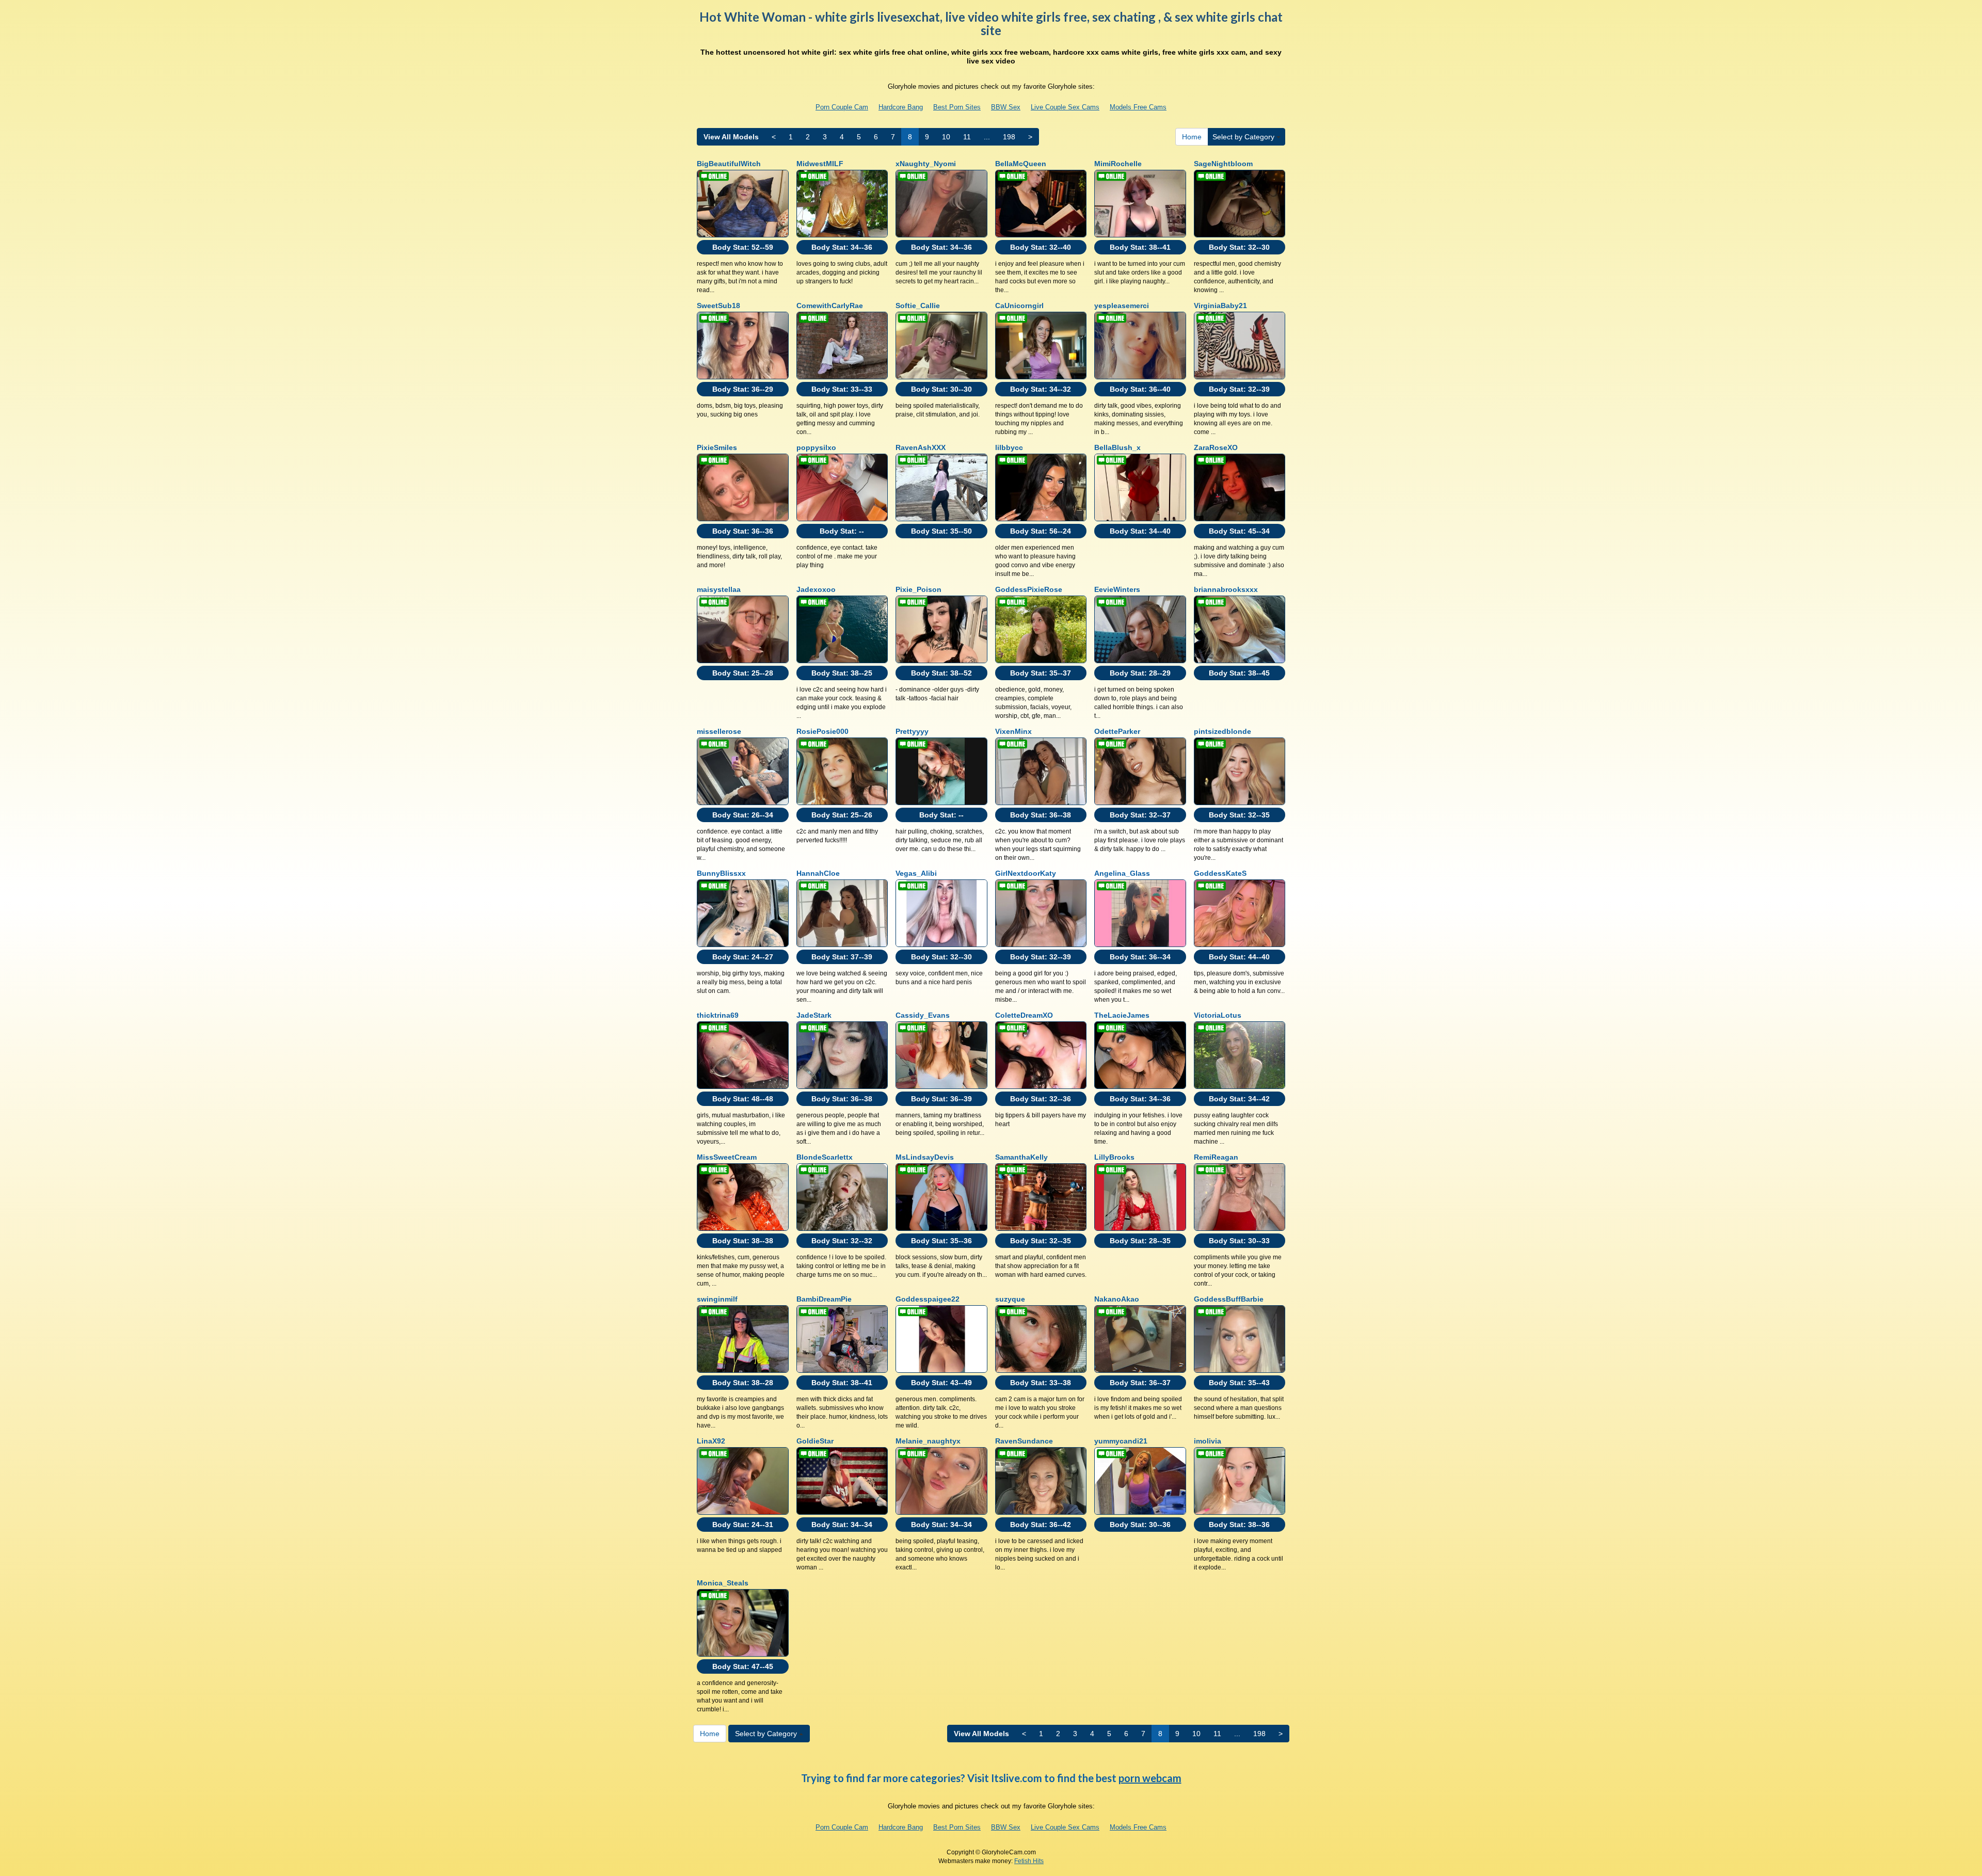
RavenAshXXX (921, 447)
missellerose (719, 731)
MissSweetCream (727, 1157)
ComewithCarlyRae (830, 306)
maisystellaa (719, 589)
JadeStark (814, 1015)
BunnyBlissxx (721, 873)
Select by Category (1244, 137)
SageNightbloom (1223, 164)
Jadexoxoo (816, 589)
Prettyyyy (912, 731)
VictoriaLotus (1218, 1015)
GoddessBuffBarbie (1229, 1299)
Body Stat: (743, 247)
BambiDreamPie (824, 1299)
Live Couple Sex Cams (1065, 107)
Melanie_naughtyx (928, 1441)
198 (1009, 137)
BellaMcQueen (1021, 164)
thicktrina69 (718, 1015)
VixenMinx (1013, 731)
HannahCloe (818, 873)
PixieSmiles (717, 447)
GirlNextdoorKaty (1026, 873)
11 (967, 137)
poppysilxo (816, 447)
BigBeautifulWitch (729, 164)
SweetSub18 (718, 306)
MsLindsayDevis (925, 1157)
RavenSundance (1024, 1441)
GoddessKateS (1220, 873)
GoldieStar (815, 1441)
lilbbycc (1009, 447)
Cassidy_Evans (923, 1015)
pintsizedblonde (1222, 731)
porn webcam (1150, 1778)
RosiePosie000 (822, 731)
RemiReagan (1216, 1157)
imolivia (1208, 1441)
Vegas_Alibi (916, 873)
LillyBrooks (1114, 1157)
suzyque (1010, 1299)
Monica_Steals (723, 1583)
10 (946, 137)
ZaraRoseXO (1216, 447)
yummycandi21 (1121, 1441)
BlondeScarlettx (825, 1157)
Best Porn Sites (957, 107)
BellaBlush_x (1117, 447)
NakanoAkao (1117, 1299)
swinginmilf (717, 1299)
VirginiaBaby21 (1220, 306)
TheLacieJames (1122, 1015)
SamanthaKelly (1021, 1157)
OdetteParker (1117, 731)
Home (1192, 137)
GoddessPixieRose (1029, 589)
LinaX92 (711, 1441)
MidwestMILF (820, 164)
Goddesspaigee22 (928, 1299)
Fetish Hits (1029, 1861)
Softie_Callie (918, 306)
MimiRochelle (1118, 164)
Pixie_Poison (918, 589)
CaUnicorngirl (1019, 306)
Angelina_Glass (1122, 873)
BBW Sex (1006, 107)
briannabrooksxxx (1226, 589)
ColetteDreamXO (1024, 1015)
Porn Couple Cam (842, 107)
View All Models (731, 137)
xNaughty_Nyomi (926, 164)
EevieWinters (1117, 589)
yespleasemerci (1122, 306)
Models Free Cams (1138, 107)
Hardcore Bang (901, 107)
